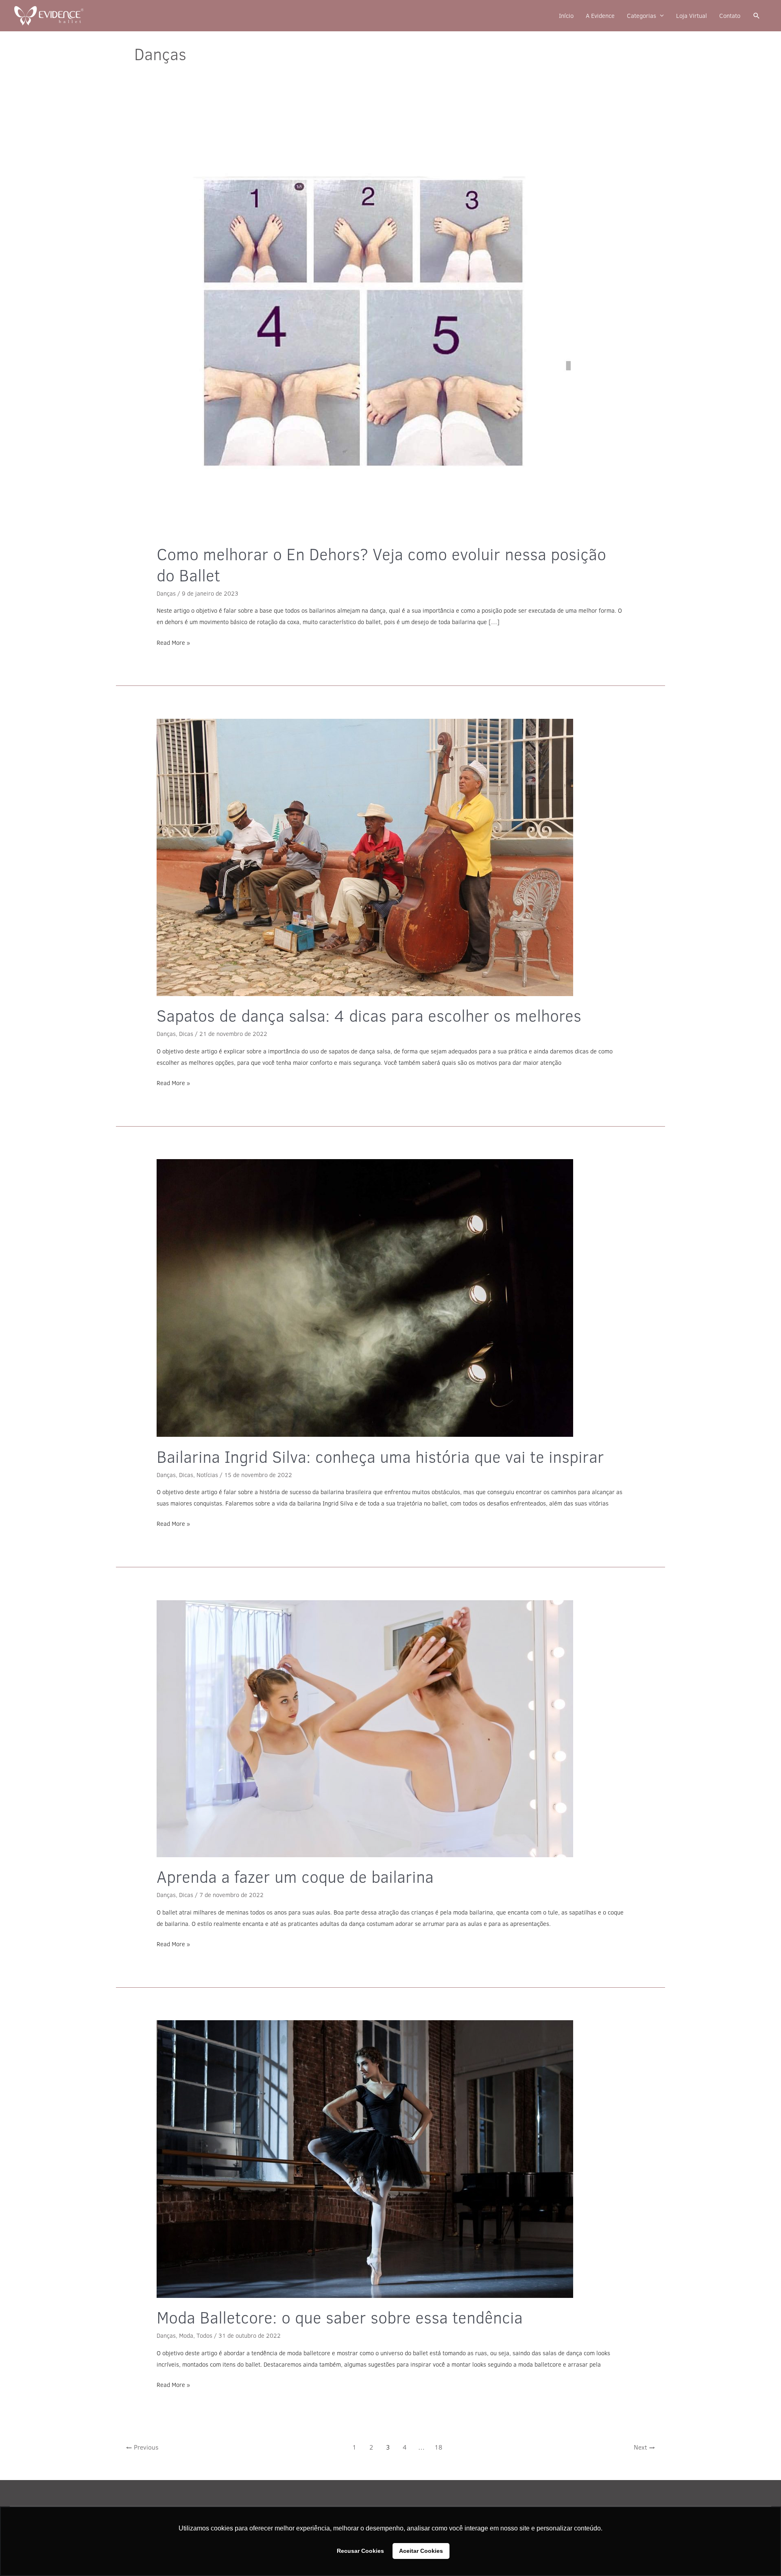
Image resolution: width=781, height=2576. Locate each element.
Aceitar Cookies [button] (421, 2551)
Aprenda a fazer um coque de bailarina (295, 1877)
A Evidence (600, 16)
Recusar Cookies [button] (360, 2551)
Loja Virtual (692, 16)
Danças (166, 593)
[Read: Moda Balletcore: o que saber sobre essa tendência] (390, 2159)
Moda (186, 2336)
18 (438, 2447)
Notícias (207, 1475)
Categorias (641, 16)
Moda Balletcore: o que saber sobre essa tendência (340, 2317)
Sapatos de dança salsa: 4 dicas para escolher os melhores (369, 1015)
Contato (730, 16)
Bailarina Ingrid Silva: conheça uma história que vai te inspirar (380, 1457)
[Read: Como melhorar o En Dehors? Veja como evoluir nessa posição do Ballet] (390, 326)
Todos (204, 2336)
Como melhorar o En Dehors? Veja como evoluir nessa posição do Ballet (381, 565)
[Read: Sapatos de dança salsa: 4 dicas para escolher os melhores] (390, 857)
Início (566, 16)
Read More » (173, 642)
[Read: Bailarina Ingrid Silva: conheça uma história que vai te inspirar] (390, 1298)
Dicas (186, 1034)
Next (645, 2447)
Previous (142, 2447)
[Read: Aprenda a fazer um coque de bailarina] (390, 1729)
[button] (757, 16)
